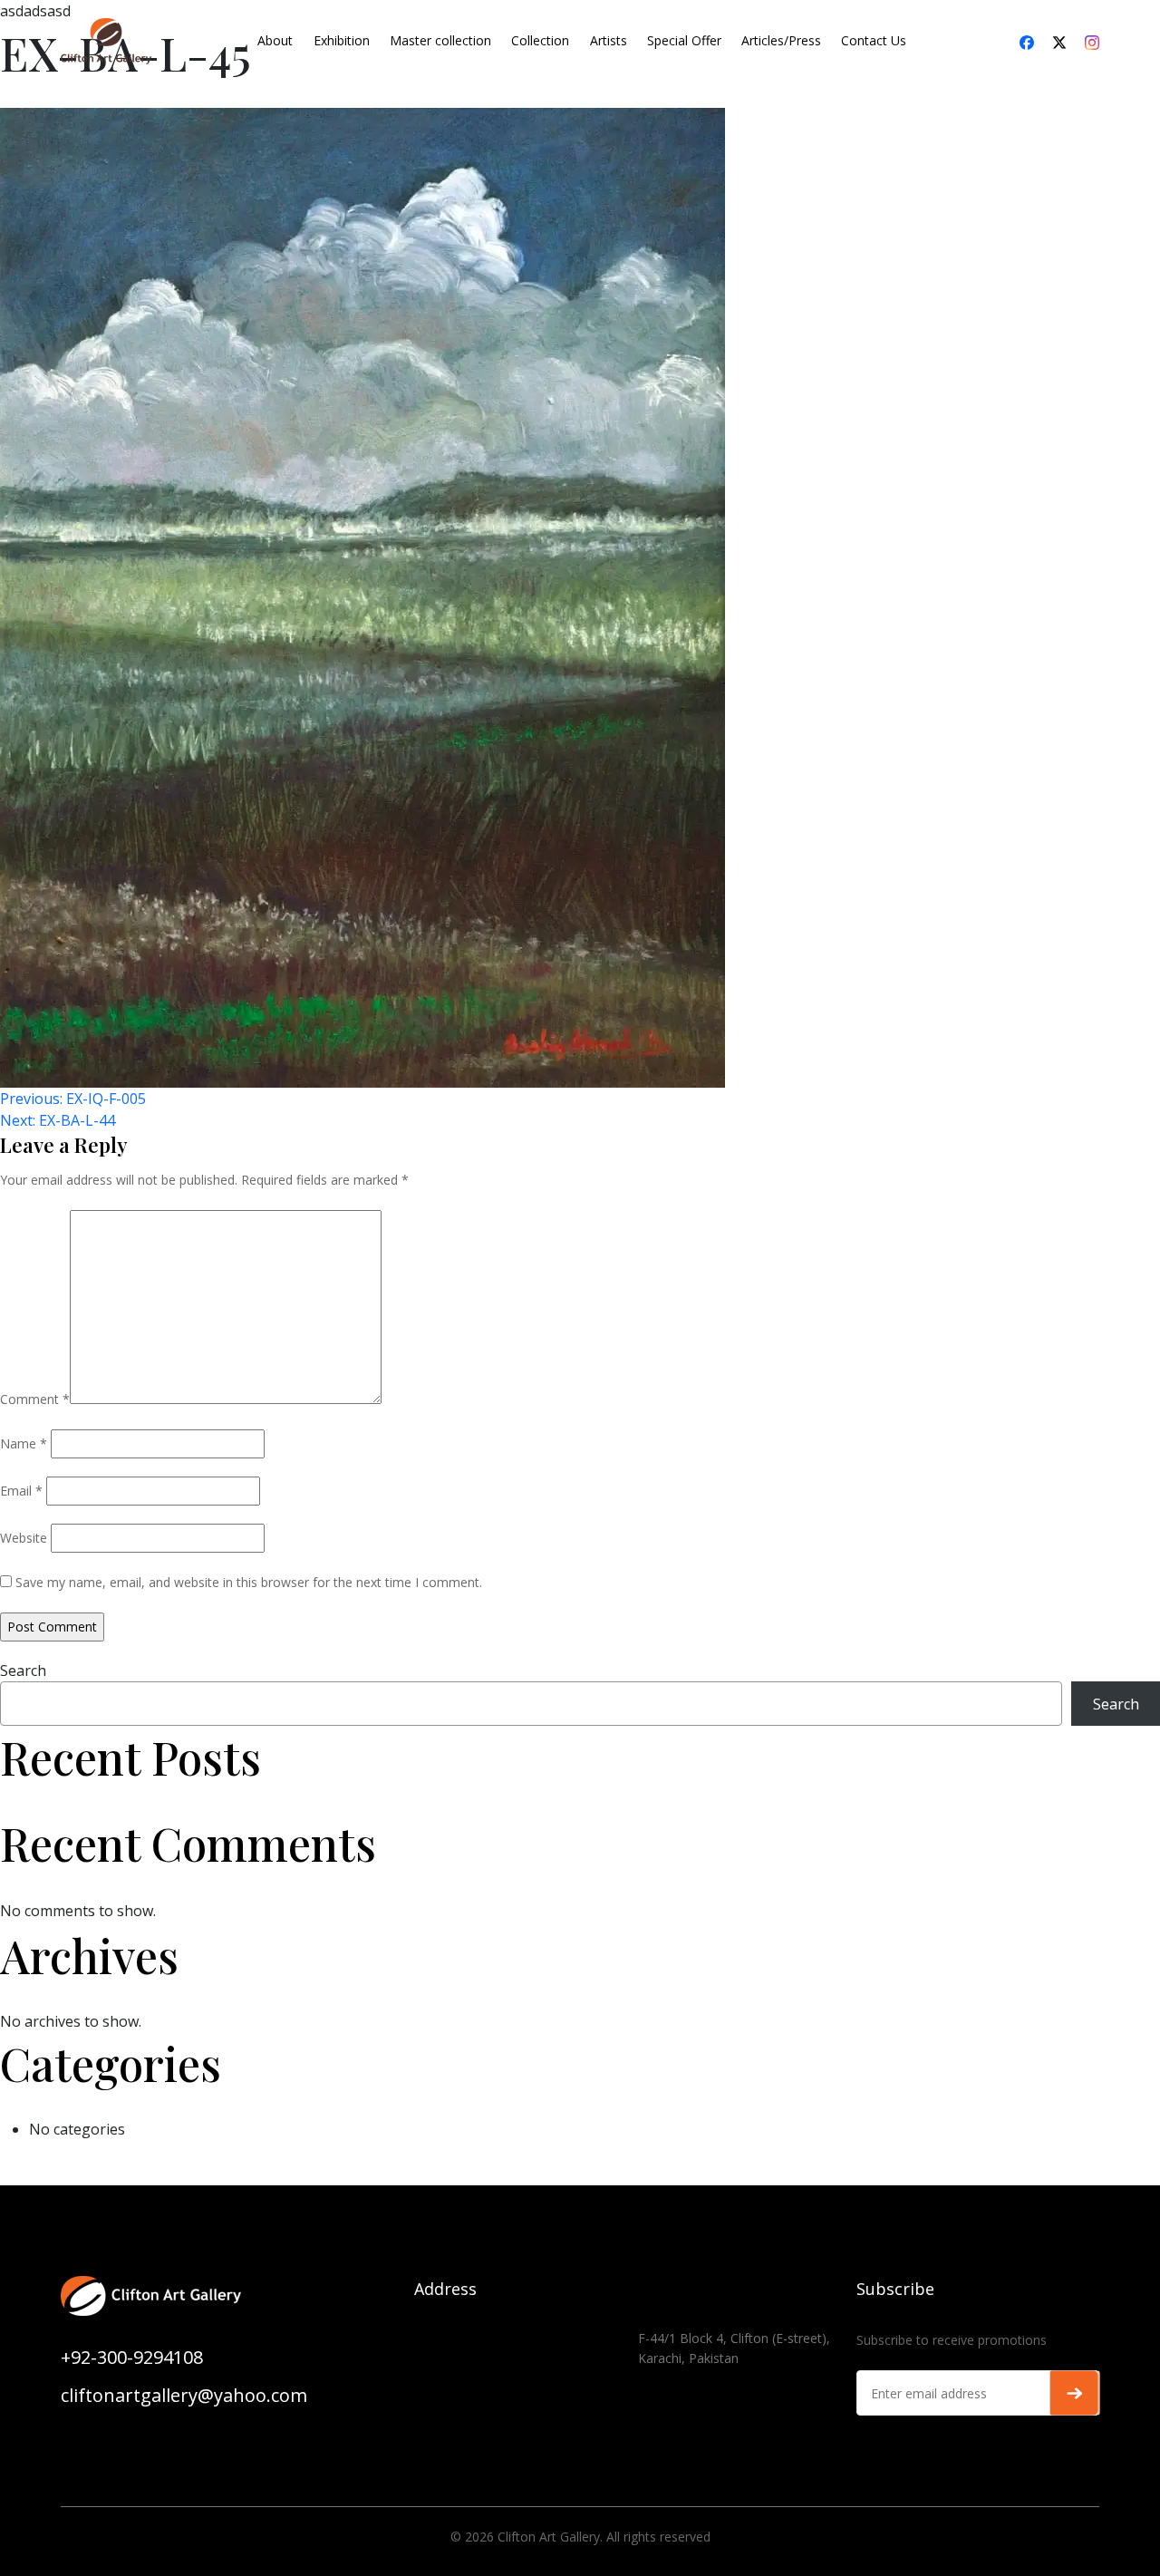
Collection (540, 40)
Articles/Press (781, 40)
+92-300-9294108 (132, 2357)
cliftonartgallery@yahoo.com (184, 2395)
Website (24, 1538)
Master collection (440, 40)
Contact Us (874, 40)
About (275, 40)
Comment (35, 1399)
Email (21, 1491)
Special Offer (684, 40)
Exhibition (342, 40)
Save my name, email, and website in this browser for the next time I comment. (249, 1582)
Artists (609, 40)
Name (24, 1443)
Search (23, 1671)
